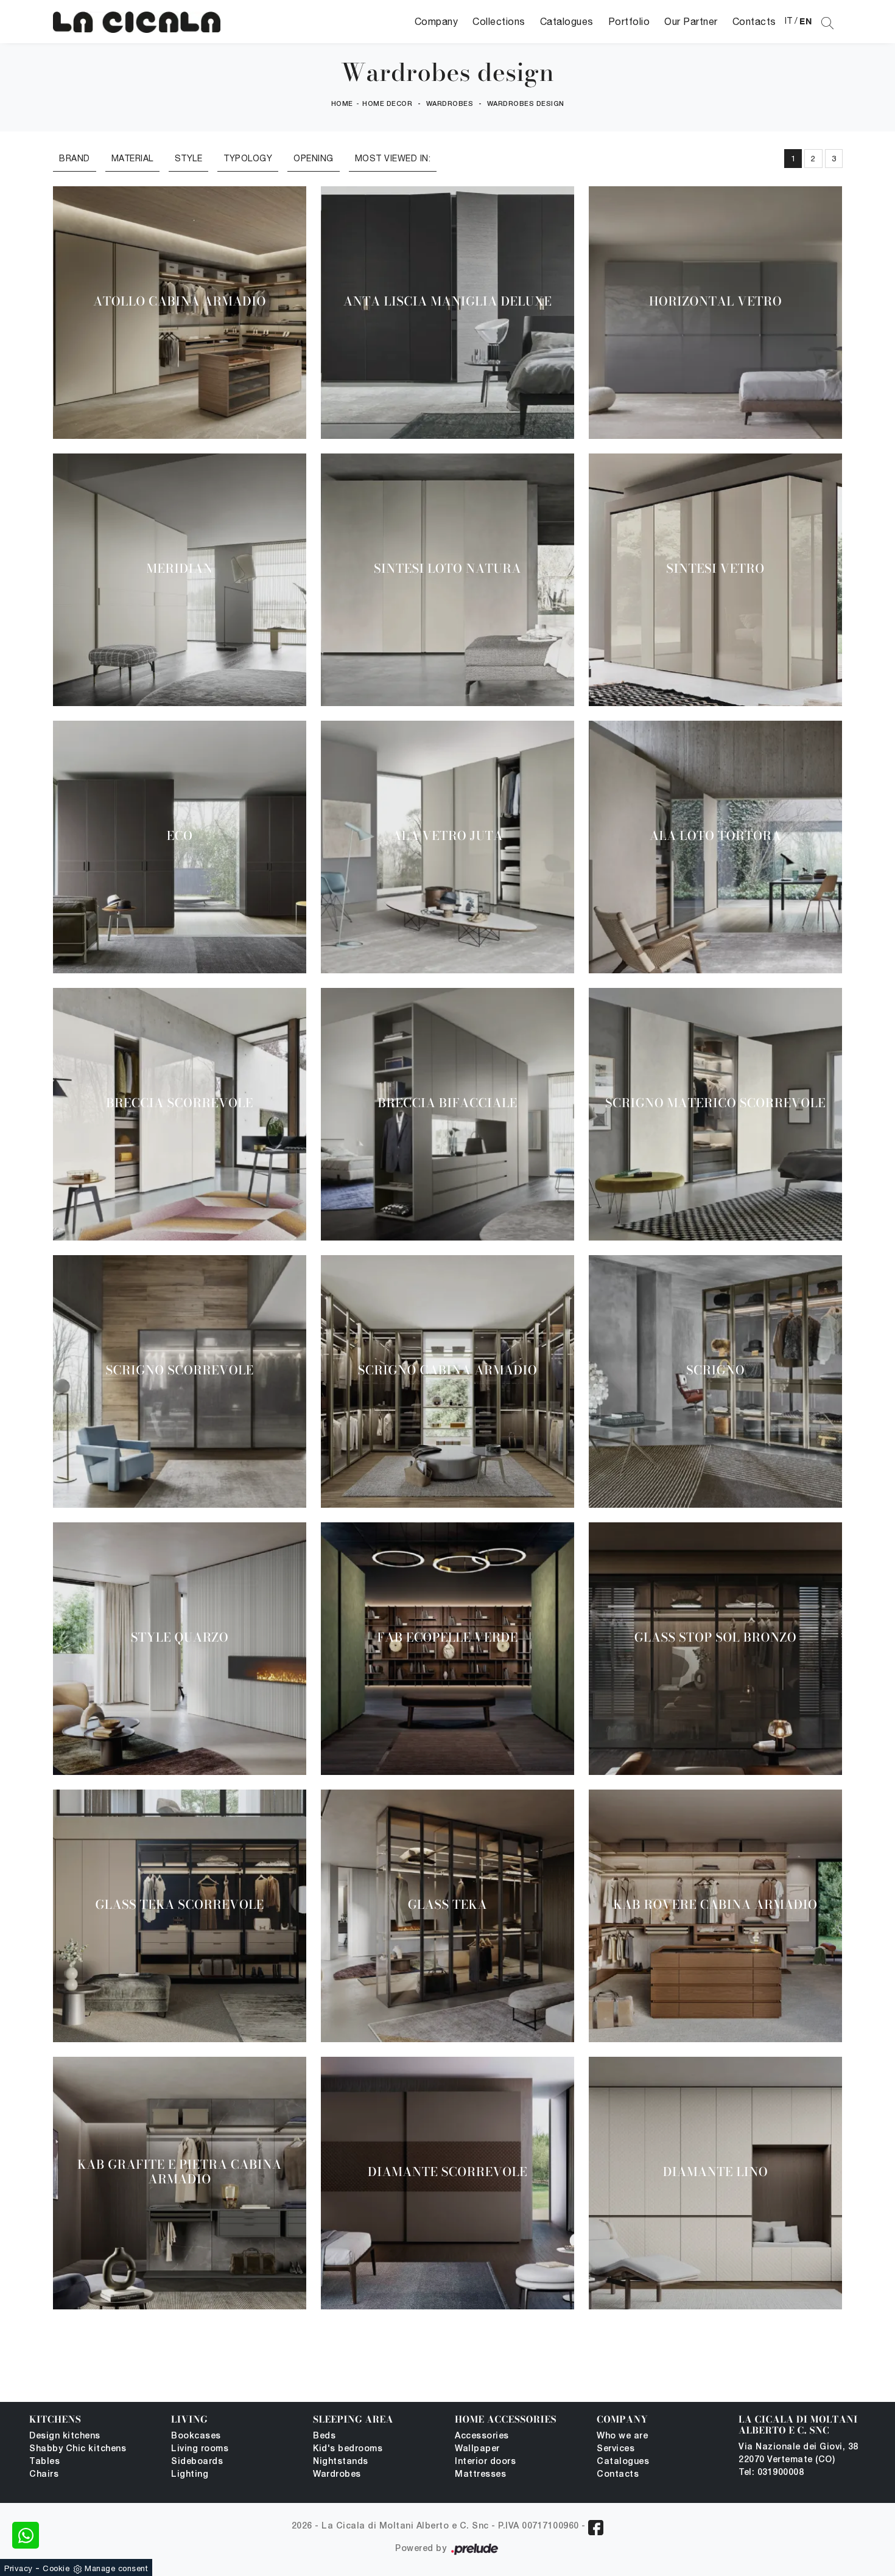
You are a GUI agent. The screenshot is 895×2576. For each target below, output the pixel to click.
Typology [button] (248, 158)
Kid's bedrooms (348, 2449)
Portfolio (629, 21)
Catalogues (567, 21)
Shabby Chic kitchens (78, 2449)
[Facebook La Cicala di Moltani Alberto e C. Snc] (596, 2528)
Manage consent (116, 2568)
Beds (324, 2436)
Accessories (482, 2436)
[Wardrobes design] (137, 22)
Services (616, 2449)
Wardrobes (450, 104)
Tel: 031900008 (771, 2473)
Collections (499, 21)
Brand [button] (75, 158)
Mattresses (480, 2475)
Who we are (622, 2436)
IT (789, 21)
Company (437, 21)
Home (342, 104)
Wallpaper (477, 2449)
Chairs (44, 2475)
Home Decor (387, 104)
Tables (44, 2462)
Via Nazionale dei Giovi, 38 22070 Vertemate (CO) (798, 2454)
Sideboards (197, 2462)
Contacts (754, 21)
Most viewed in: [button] (393, 158)
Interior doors (485, 2462)
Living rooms (200, 2449)
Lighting (190, 2475)
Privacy (19, 2568)
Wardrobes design (526, 104)
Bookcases (196, 2436)
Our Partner (691, 21)
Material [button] (132, 158)
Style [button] (189, 158)
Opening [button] (314, 158)
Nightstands (341, 2462)
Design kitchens (65, 2436)
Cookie (56, 2568)
